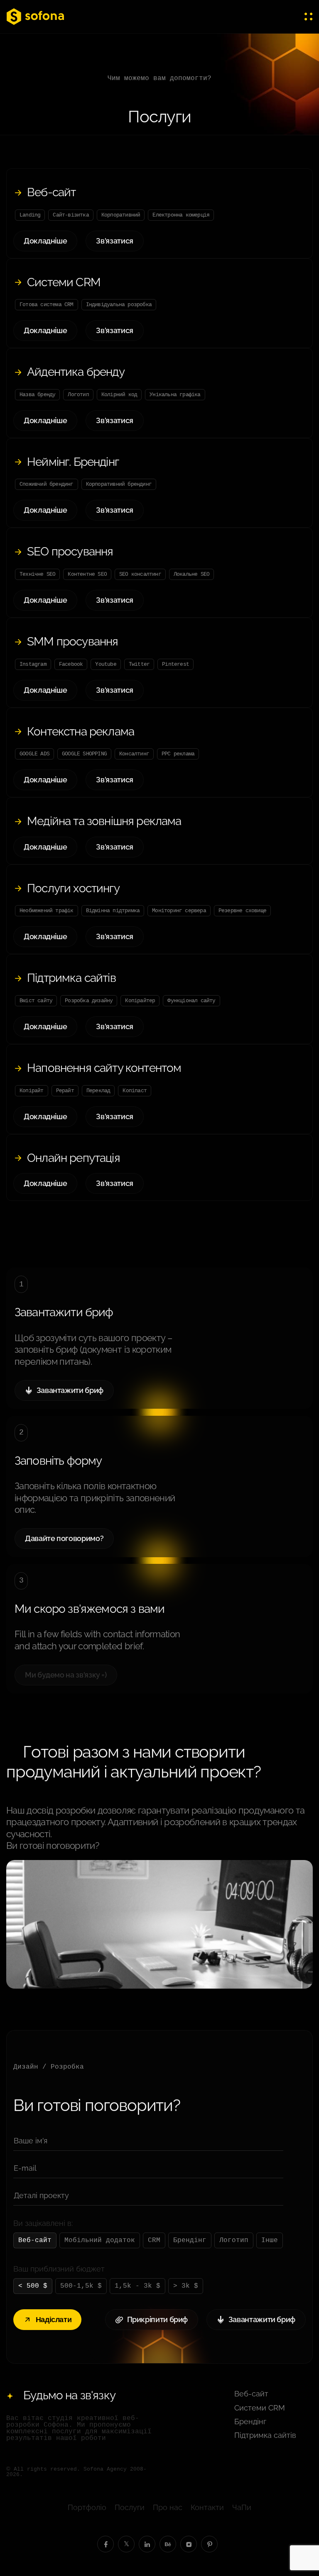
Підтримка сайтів (71, 978)
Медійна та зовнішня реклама (104, 821)
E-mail (25, 2168)
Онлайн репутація (74, 1158)
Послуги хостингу (73, 888)
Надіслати (54, 2320)
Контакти (207, 2507)
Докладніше (45, 241)
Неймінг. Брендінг (73, 462)
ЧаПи (242, 2507)
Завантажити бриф (70, 1390)
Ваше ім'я (31, 2141)
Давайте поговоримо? (64, 1538)
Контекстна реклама (81, 732)
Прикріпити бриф (158, 2319)
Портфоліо (87, 2507)
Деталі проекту (41, 2195)
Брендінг (250, 2421)
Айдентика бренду (76, 372)
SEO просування (70, 551)
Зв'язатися (114, 241)
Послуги (130, 2507)
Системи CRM (64, 282)
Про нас (168, 2507)
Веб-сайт (51, 192)
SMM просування (72, 642)
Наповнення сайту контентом (104, 1068)
